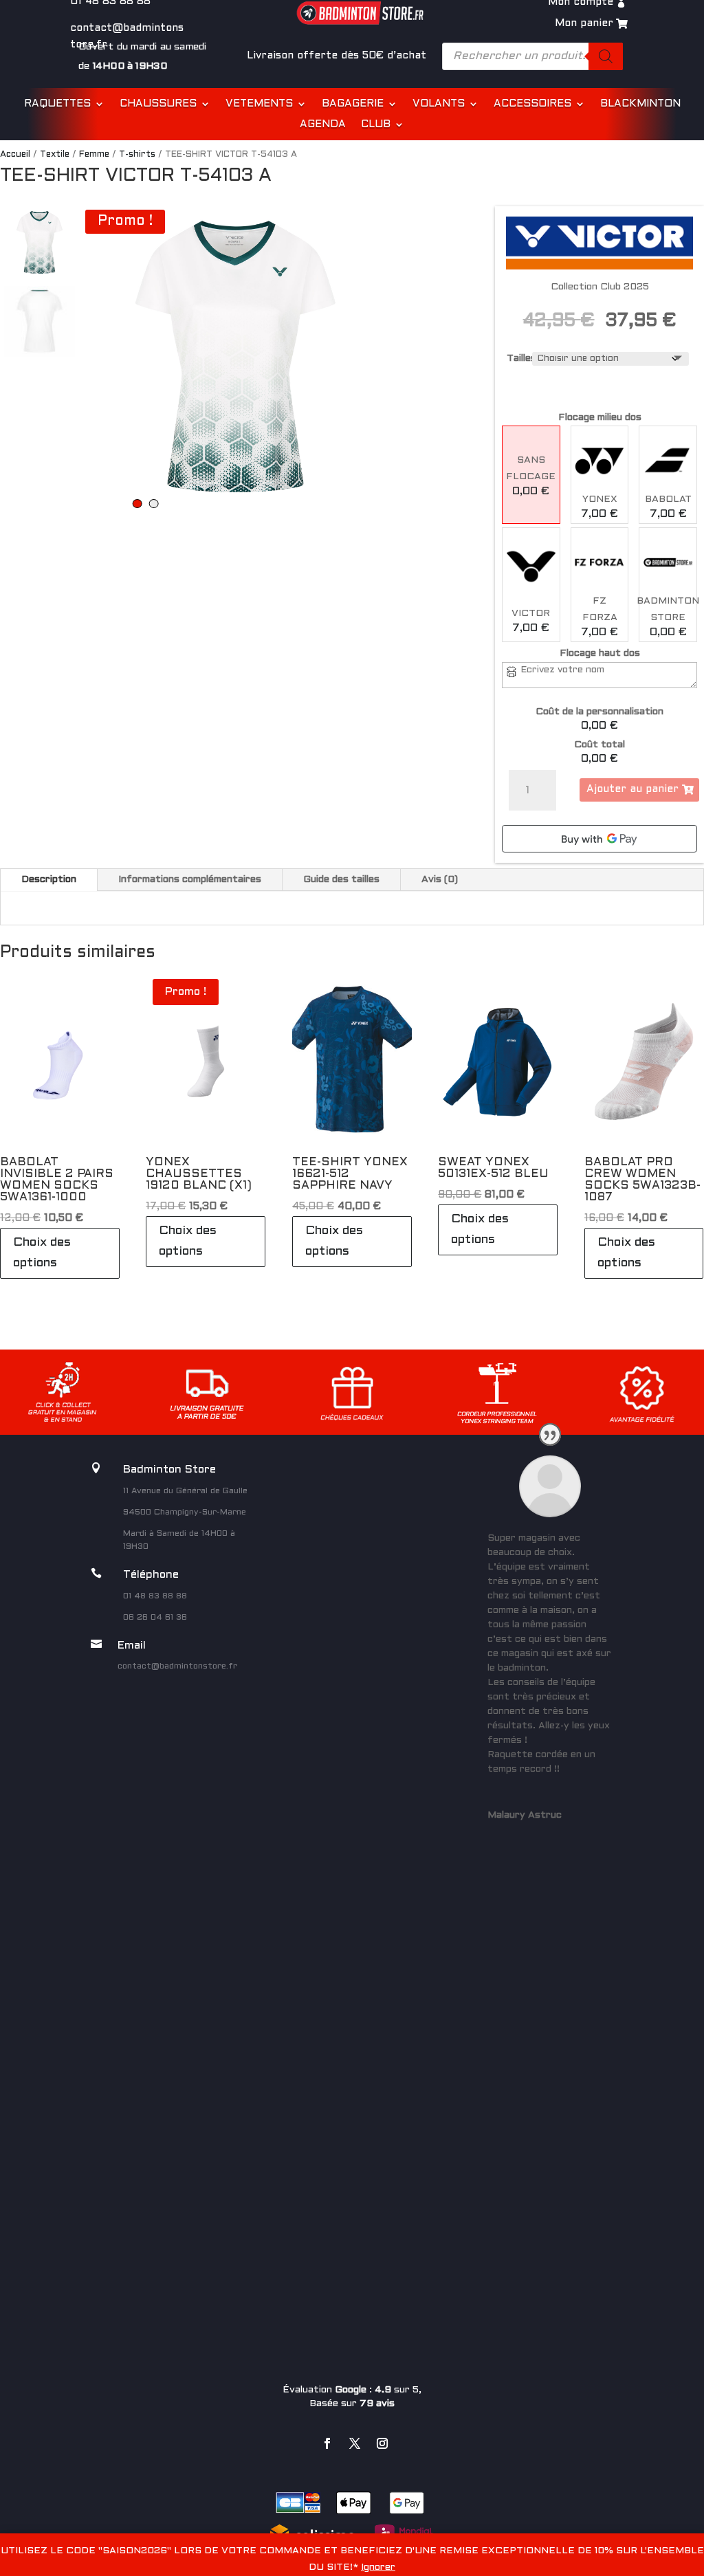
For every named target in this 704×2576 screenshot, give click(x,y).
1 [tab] (137, 504)
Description (49, 880)
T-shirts (137, 155)
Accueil (15, 155)
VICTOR (531, 614)
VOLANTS (439, 104)
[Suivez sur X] (355, 2443)
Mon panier (584, 23)
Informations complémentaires (190, 880)
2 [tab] (154, 504)
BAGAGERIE (353, 104)
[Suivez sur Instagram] (382, 2443)
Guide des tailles (341, 880)
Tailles (521, 359)
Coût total (599, 745)
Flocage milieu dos (600, 418)
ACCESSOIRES (532, 104)
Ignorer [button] (378, 2567)
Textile (55, 155)
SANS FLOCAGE (531, 469)
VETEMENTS (259, 104)
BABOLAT (668, 499)
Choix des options (42, 1253)
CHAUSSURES (158, 104)
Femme (94, 155)
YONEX (600, 499)
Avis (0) (440, 880)
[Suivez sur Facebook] (327, 2443)
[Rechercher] (606, 56)
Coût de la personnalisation (599, 712)
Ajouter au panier (632, 789)
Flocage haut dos (600, 653)
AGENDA (323, 124)
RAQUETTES (57, 104)
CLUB (376, 124)
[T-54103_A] (235, 356)
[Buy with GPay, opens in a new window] (599, 839)
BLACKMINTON (640, 104)
